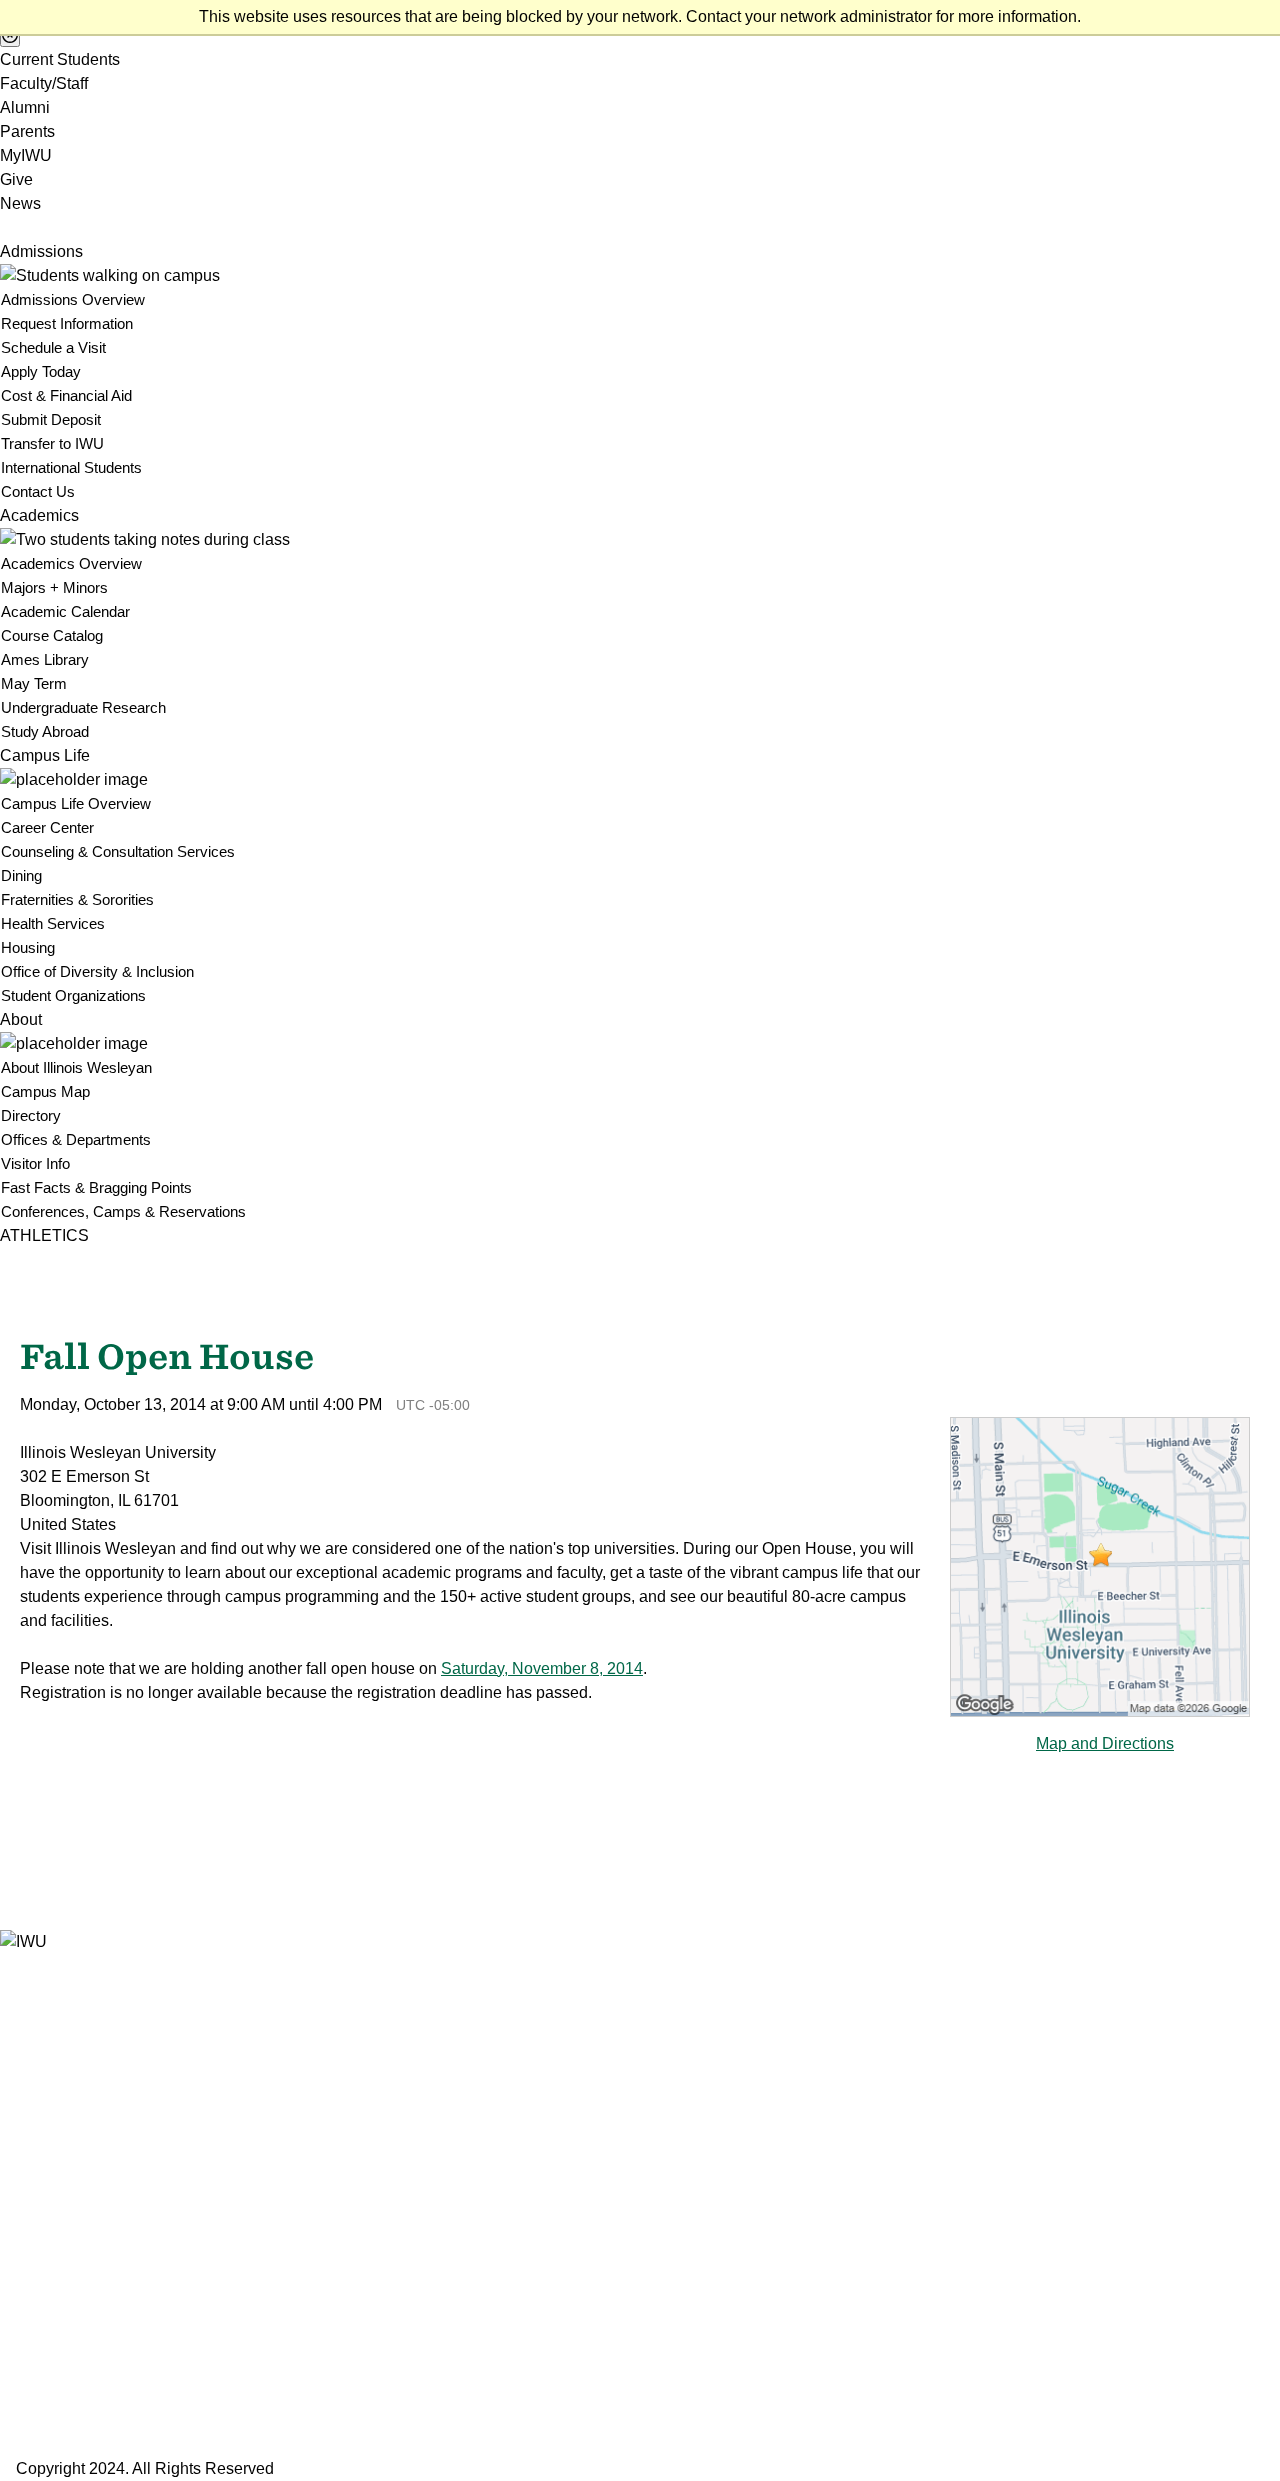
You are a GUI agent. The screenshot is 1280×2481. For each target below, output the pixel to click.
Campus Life (45, 755)
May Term (34, 683)
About (21, 1019)
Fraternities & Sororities (77, 899)
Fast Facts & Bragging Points (96, 1187)
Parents (27, 131)
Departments (43, 2157)
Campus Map (45, 1091)
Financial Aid (42, 2205)
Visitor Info (35, 1163)
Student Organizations (73, 995)
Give (16, 179)
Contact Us (38, 491)
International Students (71, 467)
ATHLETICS (44, 1235)
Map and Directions (1105, 1743)
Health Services (53, 923)
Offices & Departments (76, 1139)
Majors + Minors (54, 587)
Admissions (41, 251)
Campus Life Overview (76, 803)
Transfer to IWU (52, 443)
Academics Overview (71, 563)
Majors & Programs (65, 2133)
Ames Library (45, 659)
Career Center (47, 827)
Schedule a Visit (53, 347)
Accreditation (43, 2301)
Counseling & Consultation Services (118, 851)
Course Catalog (52, 635)
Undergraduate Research (83, 707)
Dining (21, 875)
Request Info (43, 2391)
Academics (39, 515)
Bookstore (34, 2085)
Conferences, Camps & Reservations (123, 1211)
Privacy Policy (48, 2253)
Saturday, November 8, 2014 (542, 1668)
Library (23, 2229)
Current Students (60, 59)
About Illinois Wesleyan (76, 1067)
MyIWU (26, 155)
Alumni (25, 107)
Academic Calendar (65, 611)
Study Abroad (45, 731)
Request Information (67, 323)
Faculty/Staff (44, 83)
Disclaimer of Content (71, 2325)
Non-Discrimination (63, 2277)
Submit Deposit (51, 419)
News (20, 203)
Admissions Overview (73, 299)
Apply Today (41, 371)
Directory (31, 1115)
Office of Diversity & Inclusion (97, 971)
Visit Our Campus (60, 2430)
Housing (28, 947)
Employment (42, 2181)
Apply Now (37, 2353)
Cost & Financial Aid (66, 395)
